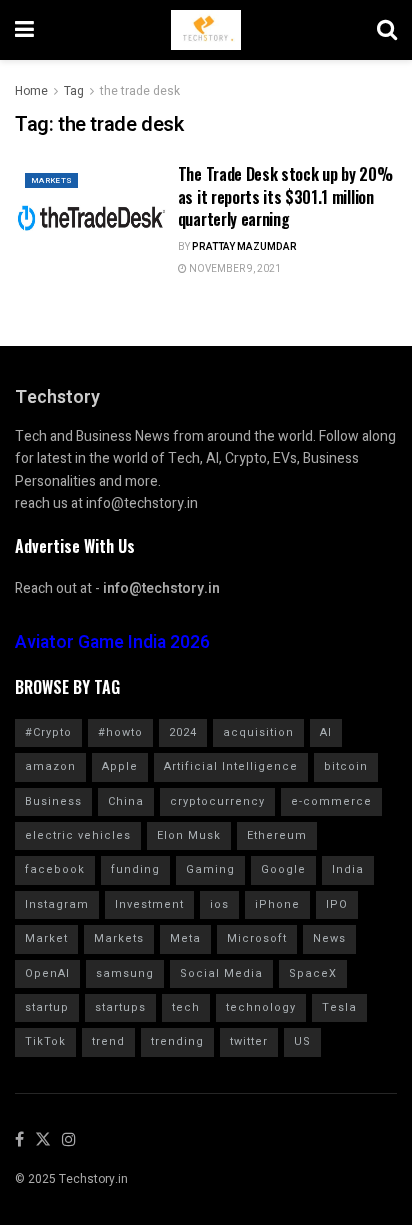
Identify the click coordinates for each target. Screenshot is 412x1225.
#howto (120, 732)
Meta (185, 938)
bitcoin (346, 766)
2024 (183, 732)
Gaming (210, 869)
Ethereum (277, 835)
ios (219, 904)
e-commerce (331, 801)
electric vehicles (78, 835)
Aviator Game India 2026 (112, 642)
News (329, 938)
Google (283, 869)
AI (326, 732)
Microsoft (257, 938)
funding (135, 869)
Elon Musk (189, 835)
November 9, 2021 (234, 269)
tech (186, 1007)
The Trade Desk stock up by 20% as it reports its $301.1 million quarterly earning (285, 196)
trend (108, 1041)
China (126, 801)
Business (53, 801)
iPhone (277, 904)
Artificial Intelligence (231, 766)
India (348, 869)
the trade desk (140, 91)
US (302, 1041)
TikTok (45, 1041)
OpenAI (47, 973)
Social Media (221, 973)
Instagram (57, 904)
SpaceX (313, 973)
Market (46, 938)
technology (261, 1007)
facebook (55, 869)
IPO (337, 904)
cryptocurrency (217, 801)
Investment (149, 904)
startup (47, 1007)
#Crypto (48, 732)
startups (120, 1007)
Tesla (339, 1007)
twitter (249, 1041)
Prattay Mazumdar (244, 247)
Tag (74, 91)
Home (31, 91)
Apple (120, 766)
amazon (50, 766)
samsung (125, 973)
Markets (51, 180)
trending (177, 1041)
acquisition (258, 732)
